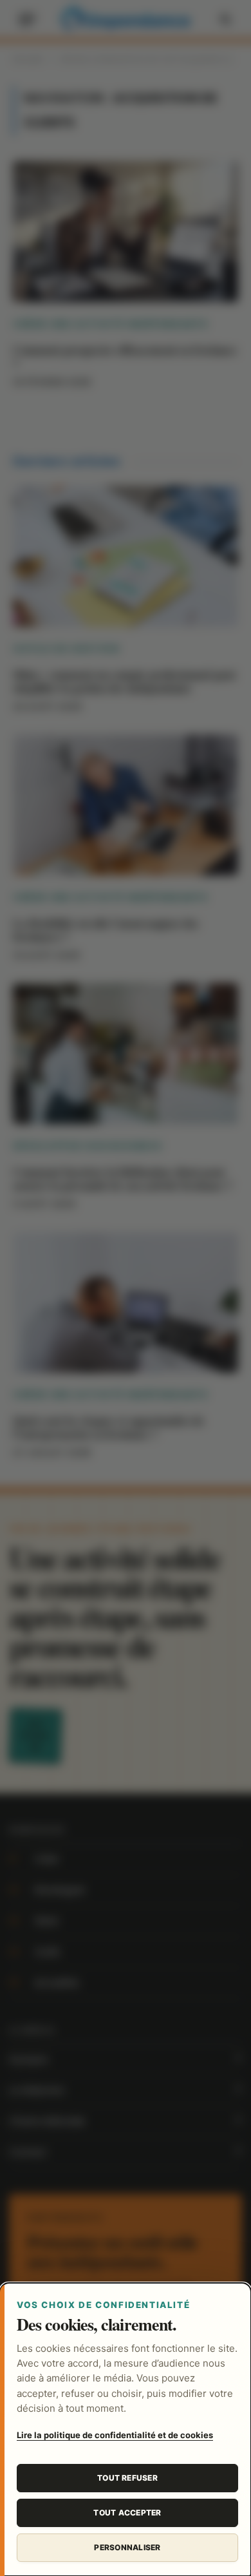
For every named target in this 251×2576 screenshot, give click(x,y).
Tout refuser (127, 2478)
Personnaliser (127, 2547)
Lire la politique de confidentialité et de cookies (115, 2435)
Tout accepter (127, 2513)
